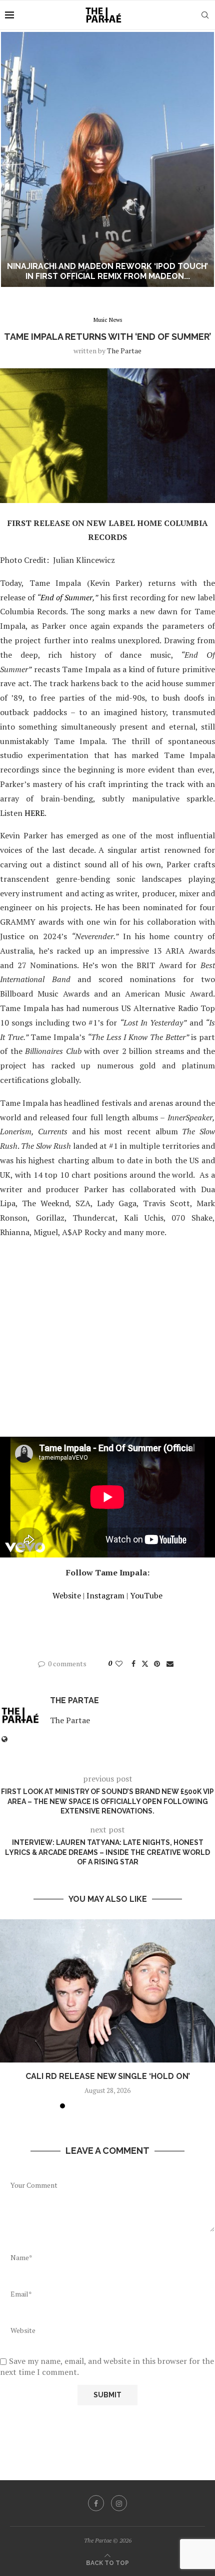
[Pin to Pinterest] (157, 1664)
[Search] (205, 15)
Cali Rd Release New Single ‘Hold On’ (108, 2076)
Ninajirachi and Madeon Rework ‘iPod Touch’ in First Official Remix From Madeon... (107, 271)
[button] (13, 159)
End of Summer (66, 597)
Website (67, 1595)
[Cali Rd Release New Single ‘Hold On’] (107, 1991)
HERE (34, 813)
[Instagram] (119, 2503)
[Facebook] (96, 2503)
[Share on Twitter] (145, 1664)
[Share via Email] (170, 1664)
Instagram (105, 1595)
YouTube (146, 1595)
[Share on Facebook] (133, 1664)
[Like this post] (119, 1664)
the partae (124, 351)
